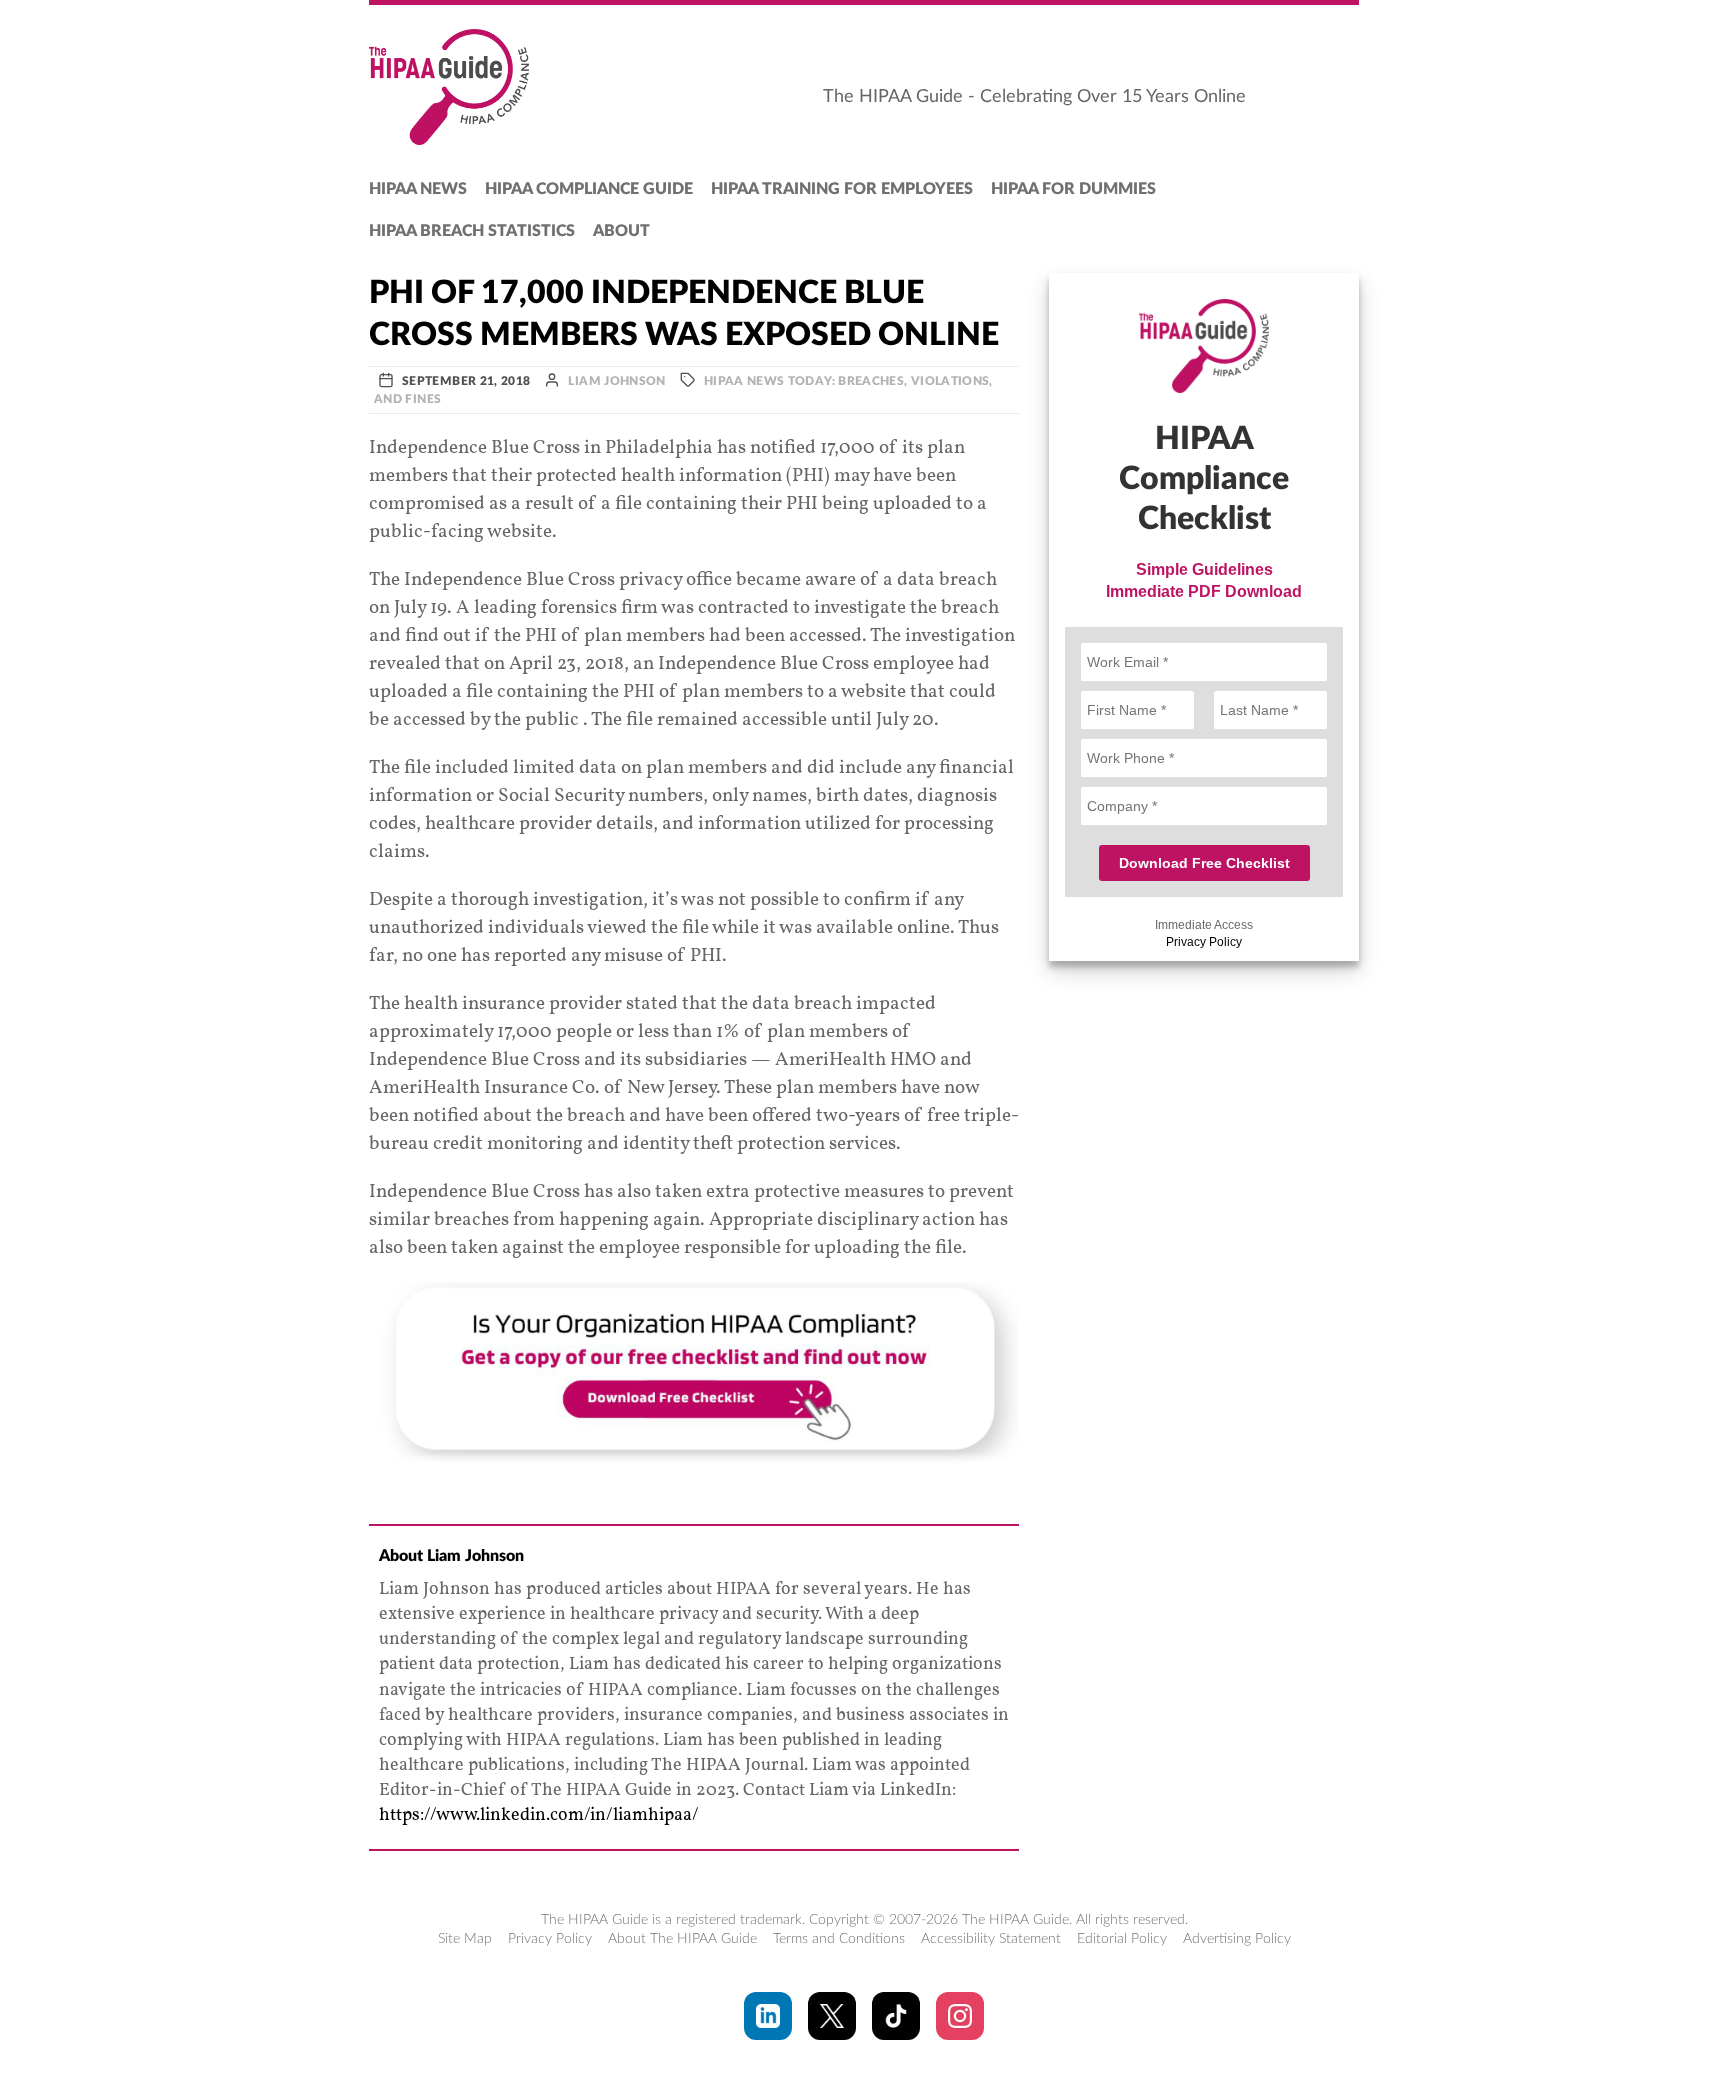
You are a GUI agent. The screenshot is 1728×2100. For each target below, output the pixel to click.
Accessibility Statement (991, 1939)
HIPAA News (418, 189)
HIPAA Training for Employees (842, 189)
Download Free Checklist (1204, 863)
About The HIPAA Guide (682, 1939)
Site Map (465, 1939)
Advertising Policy (1237, 1939)
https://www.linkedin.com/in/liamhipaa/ (539, 1815)
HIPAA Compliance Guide (589, 189)
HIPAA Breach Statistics (472, 231)
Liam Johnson (616, 381)
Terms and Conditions (839, 1939)
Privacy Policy (1204, 942)
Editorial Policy (1122, 1939)
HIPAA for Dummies (1073, 189)
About (621, 231)
